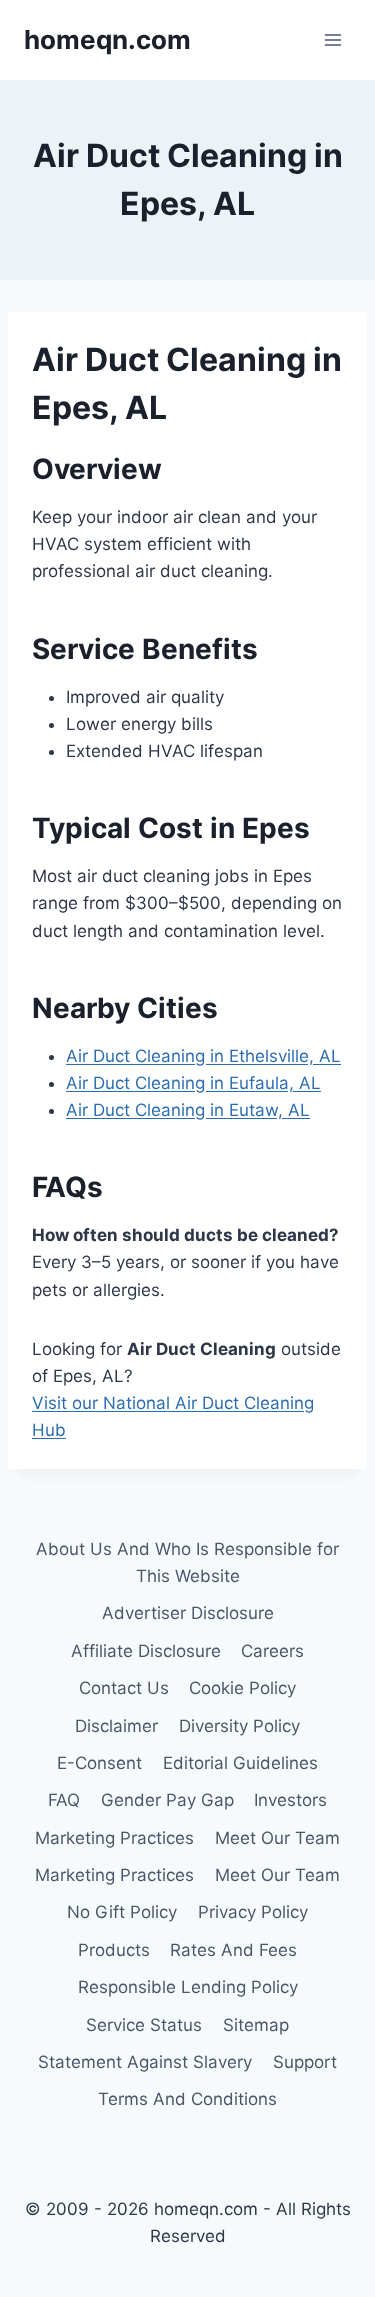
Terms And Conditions (187, 2099)
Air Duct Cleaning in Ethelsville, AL (203, 1056)
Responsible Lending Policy (188, 1987)
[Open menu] (332, 39)
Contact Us (124, 1688)
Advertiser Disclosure (188, 1613)
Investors (290, 1800)
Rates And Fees (233, 1950)
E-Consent (99, 1763)
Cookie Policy (242, 1688)
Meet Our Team (277, 1838)
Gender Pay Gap (167, 1800)
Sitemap (256, 2025)
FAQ (64, 1800)
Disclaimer (116, 1726)
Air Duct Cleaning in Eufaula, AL (193, 1083)
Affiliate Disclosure (146, 1651)
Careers (272, 1651)
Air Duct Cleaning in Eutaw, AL (188, 1110)
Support (305, 2062)
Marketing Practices (114, 1838)
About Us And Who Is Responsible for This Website (187, 1562)
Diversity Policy (239, 1726)
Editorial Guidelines (240, 1763)
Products (114, 1950)
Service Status (144, 2025)
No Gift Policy (122, 1912)
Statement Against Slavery (145, 2062)
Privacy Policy (253, 1912)
